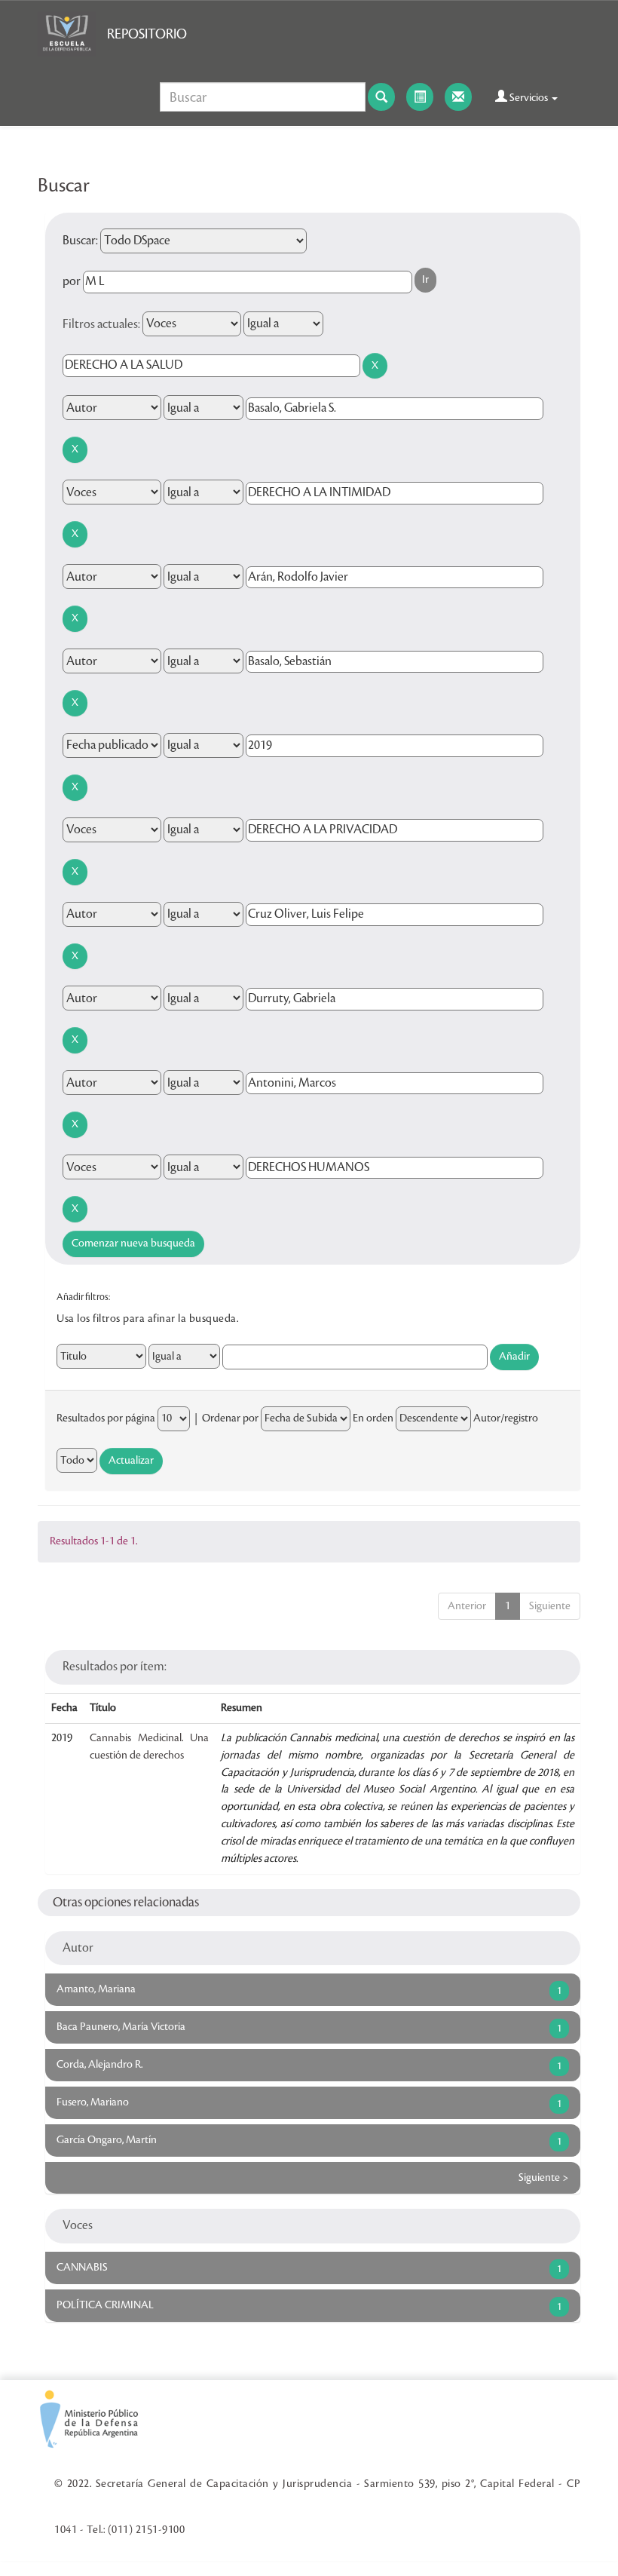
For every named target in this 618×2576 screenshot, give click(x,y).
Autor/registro (506, 1418)
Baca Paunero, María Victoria (121, 2027)
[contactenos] (458, 97)
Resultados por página (106, 1418)
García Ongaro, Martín (107, 2140)
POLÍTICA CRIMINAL (105, 2305)
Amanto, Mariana (96, 1989)
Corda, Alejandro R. (99, 2065)
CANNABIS (82, 2268)
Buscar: (80, 241)
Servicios (529, 98)
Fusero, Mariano (93, 2102)
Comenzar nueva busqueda (133, 1244)
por (72, 281)
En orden (373, 1418)
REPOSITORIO (147, 34)
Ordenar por (230, 1418)
